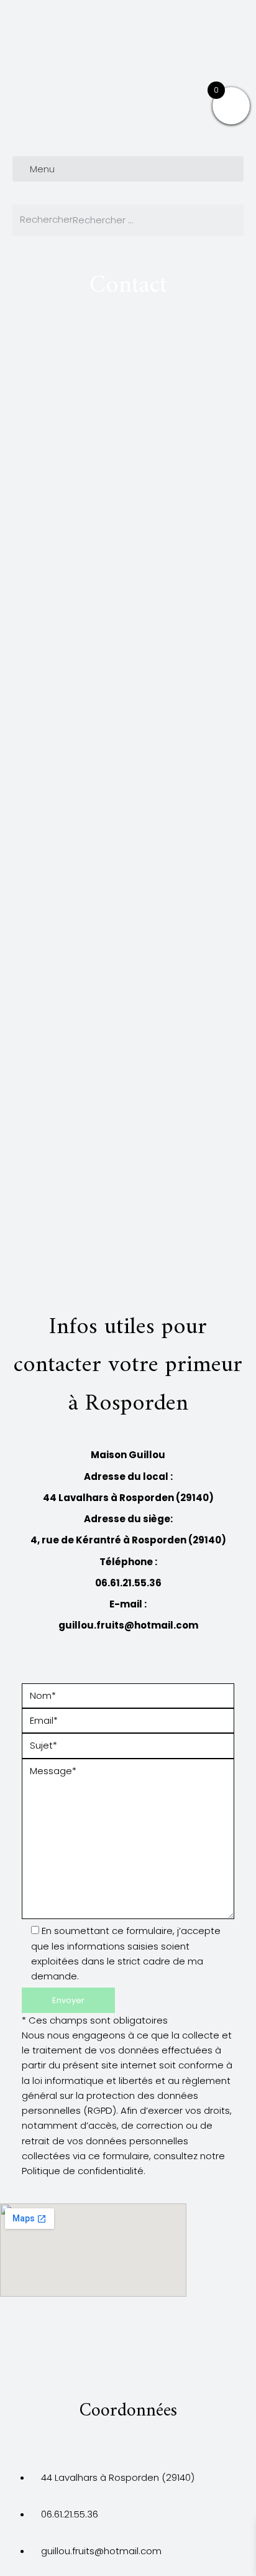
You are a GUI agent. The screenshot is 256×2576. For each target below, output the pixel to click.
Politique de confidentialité (83, 2171)
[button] (128, 169)
